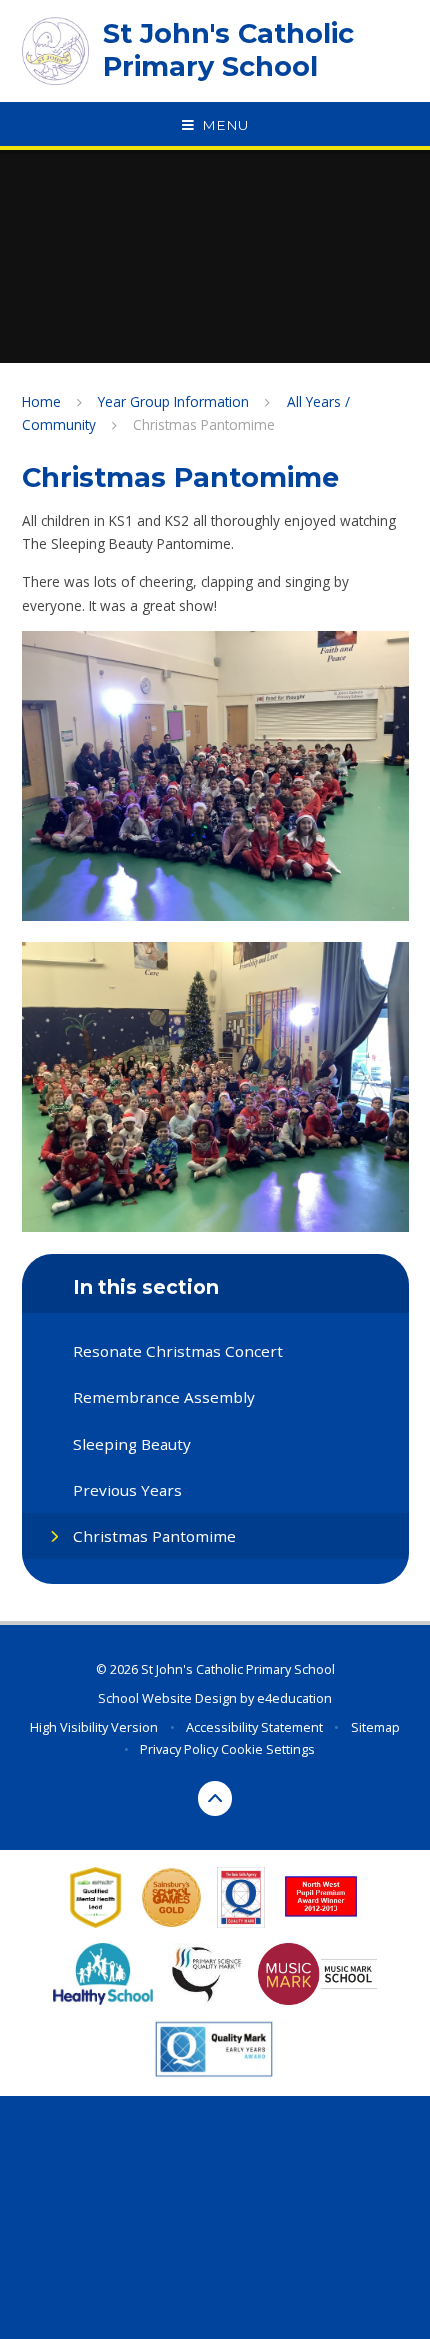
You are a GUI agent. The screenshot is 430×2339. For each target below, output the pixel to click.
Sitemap (375, 1727)
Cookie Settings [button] (268, 1749)
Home (41, 401)
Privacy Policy (179, 1749)
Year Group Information (173, 401)
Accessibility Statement (254, 1727)
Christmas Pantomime (204, 424)
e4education (294, 1698)
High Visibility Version (94, 1727)
